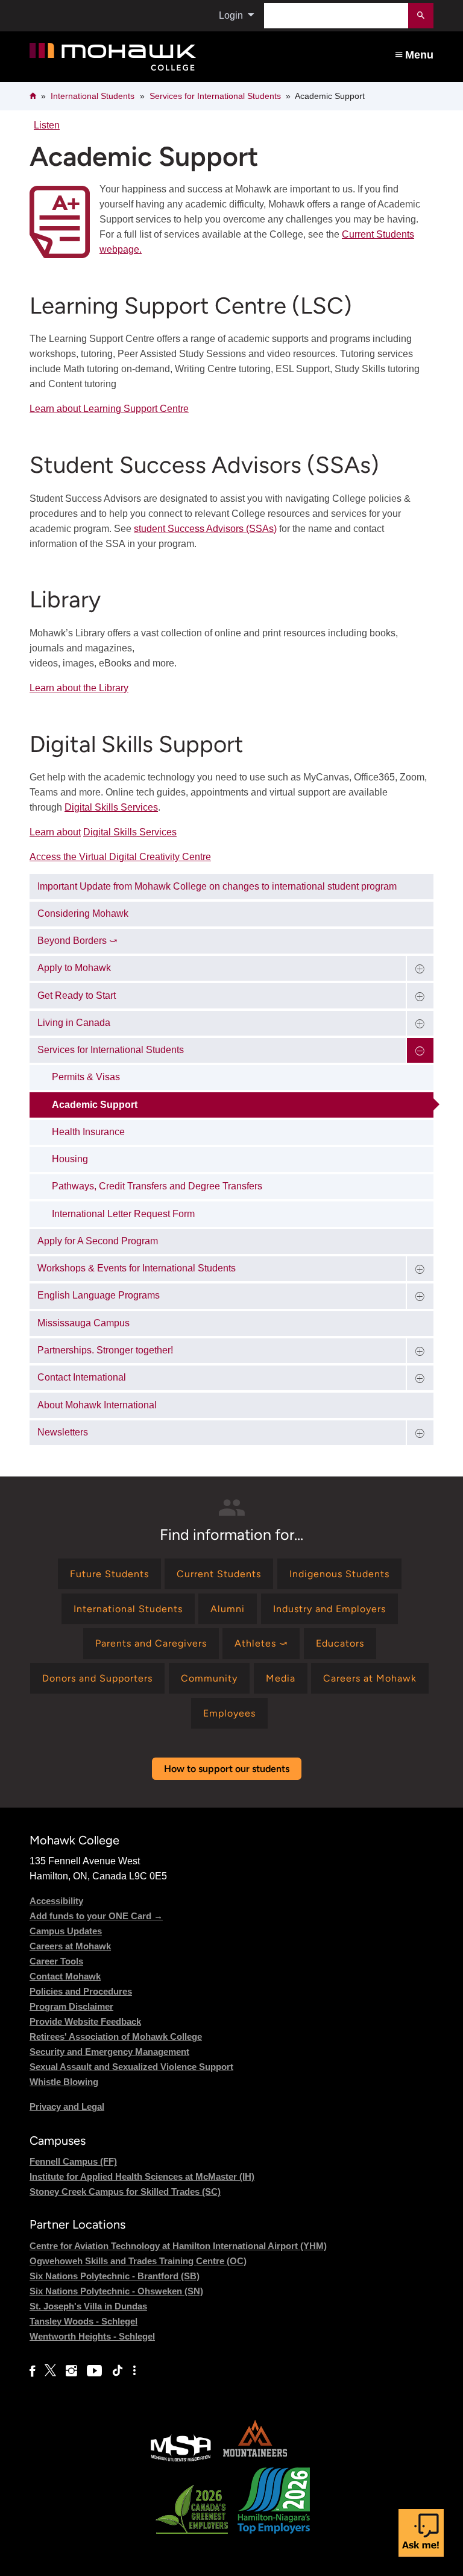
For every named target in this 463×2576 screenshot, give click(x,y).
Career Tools (56, 1961)
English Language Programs (99, 1295)
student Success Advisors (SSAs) (205, 529)
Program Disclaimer (71, 2006)
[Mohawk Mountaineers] (254, 2460)
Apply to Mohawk (74, 968)
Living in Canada (74, 1023)
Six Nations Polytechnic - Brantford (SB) (115, 2276)
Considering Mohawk (83, 913)
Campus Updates (66, 1931)
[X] (50, 2371)
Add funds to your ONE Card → (96, 1916)
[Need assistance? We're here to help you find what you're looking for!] (421, 2533)
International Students (93, 96)
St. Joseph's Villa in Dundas (88, 2306)
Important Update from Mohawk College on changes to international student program (217, 886)
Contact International (82, 1377)
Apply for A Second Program (98, 1241)
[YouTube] (94, 2371)
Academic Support (95, 1105)
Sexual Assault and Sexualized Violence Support (131, 2067)
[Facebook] (32, 2371)
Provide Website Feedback (85, 2021)
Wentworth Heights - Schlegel (92, 2336)
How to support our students (227, 1769)
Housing (70, 1159)
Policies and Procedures (81, 1991)
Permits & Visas (86, 1077)
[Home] (151, 57)
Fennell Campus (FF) (73, 2161)
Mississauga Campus (83, 1323)
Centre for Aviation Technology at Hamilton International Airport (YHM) (178, 2246)
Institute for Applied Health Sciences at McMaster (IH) (142, 2176)
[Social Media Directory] (134, 2371)
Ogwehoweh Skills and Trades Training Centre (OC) (138, 2261)
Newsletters (63, 1432)
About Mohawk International (97, 1405)
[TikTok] (118, 2371)
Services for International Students (215, 96)
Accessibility (56, 1901)
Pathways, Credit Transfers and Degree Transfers (157, 1186)
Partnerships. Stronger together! (105, 1350)
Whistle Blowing (64, 2082)
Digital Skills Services (111, 807)
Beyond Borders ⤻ (77, 941)
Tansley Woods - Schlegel (83, 2321)
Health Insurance (88, 1132)
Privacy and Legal (67, 2106)
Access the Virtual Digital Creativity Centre (120, 857)
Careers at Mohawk (70, 1946)
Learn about (55, 832)
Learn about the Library (79, 688)
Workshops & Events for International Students (137, 1268)
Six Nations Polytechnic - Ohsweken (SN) (116, 2291)
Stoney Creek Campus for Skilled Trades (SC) (125, 2191)
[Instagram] (71, 2371)
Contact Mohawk (65, 1976)
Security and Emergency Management (109, 2052)
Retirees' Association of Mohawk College (116, 2036)
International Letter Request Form (123, 1214)
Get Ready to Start (77, 995)
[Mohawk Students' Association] (181, 2460)
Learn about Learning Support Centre (109, 409)
